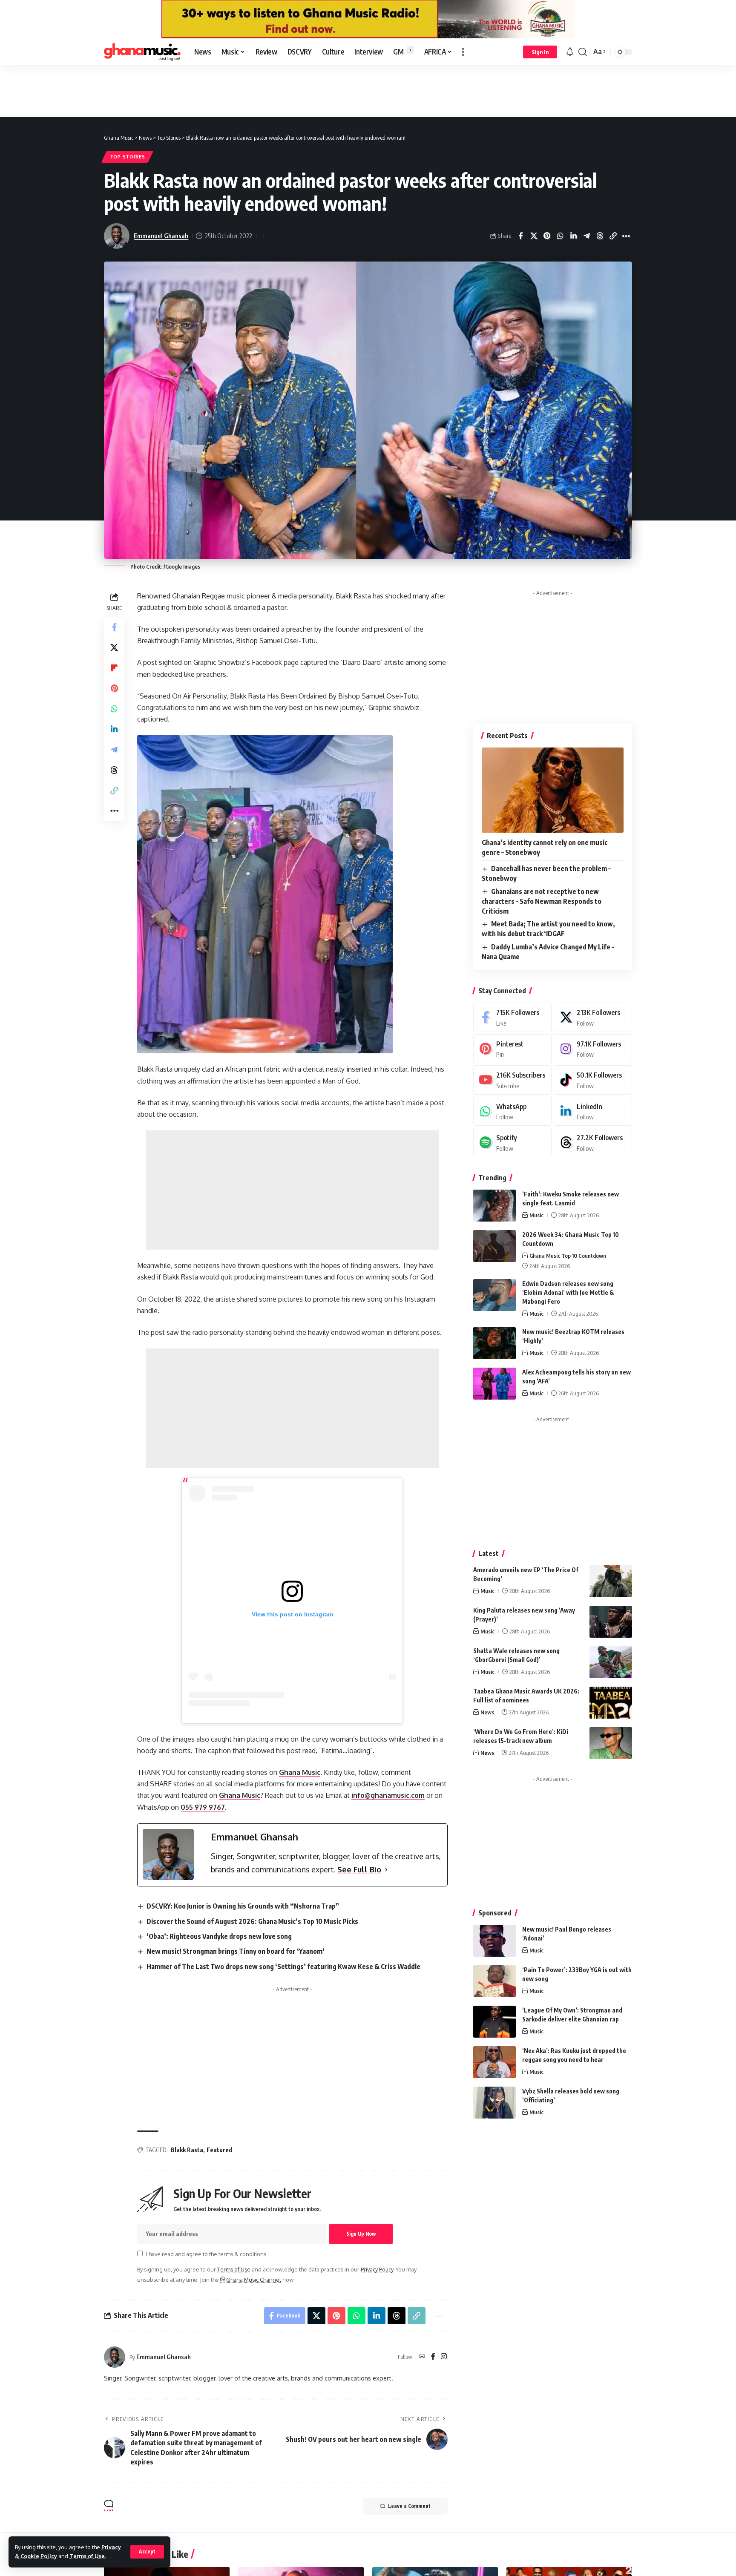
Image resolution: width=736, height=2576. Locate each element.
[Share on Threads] (600, 236)
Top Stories (128, 157)
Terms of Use (87, 2556)
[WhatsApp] (512, 1111)
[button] (147, 2552)
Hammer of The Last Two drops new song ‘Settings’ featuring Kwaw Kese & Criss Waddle (283, 1966)
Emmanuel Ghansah (161, 236)
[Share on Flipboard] (114, 668)
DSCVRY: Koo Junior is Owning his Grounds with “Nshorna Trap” (243, 1906)
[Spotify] (512, 1143)
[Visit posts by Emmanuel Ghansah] (115, 2357)
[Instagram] (444, 2357)
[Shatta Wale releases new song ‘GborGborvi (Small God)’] (611, 1662)
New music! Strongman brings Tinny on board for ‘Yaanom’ (236, 1951)
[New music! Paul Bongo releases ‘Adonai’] (494, 1941)
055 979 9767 (203, 1807)
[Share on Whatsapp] (560, 236)
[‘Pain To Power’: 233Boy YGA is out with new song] (494, 1981)
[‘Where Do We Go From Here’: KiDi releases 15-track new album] (611, 1743)
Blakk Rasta (187, 2150)
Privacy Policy (377, 2269)
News (487, 1712)
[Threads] (593, 1143)
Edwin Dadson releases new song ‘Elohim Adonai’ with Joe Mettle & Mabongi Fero (568, 1292)
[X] (593, 1017)
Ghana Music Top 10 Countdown (568, 1256)
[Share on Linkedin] (573, 236)
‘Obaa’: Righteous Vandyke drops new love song (219, 1936)
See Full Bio (359, 1869)
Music (536, 1215)
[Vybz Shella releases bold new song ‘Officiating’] (494, 2103)
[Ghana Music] (142, 52)
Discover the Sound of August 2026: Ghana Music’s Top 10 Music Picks (252, 1921)
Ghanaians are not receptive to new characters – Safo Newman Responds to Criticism (542, 901)
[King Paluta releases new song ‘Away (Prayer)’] (611, 1622)
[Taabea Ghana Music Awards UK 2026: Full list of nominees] (611, 1703)
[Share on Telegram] (586, 236)
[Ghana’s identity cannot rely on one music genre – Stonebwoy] (553, 790)
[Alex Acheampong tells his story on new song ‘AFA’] (494, 1384)
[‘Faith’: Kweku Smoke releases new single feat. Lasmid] (494, 1206)
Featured (219, 2150)
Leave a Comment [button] (409, 2506)
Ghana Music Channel (253, 2280)
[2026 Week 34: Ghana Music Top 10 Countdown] (494, 1246)
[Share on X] (534, 236)
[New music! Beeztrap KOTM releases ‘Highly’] (494, 1343)
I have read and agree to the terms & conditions (206, 2254)
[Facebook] (433, 2357)
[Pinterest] (512, 1049)
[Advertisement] (368, 90)
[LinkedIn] (593, 1111)
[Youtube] (512, 1080)
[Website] (422, 2357)
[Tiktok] (593, 1080)
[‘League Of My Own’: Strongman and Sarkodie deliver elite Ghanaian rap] (494, 2022)
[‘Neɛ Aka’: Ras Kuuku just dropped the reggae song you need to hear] (494, 2062)
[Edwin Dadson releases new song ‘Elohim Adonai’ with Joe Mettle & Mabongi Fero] (494, 1295)
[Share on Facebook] (520, 236)
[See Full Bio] (386, 1870)
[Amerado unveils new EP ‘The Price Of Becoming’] (611, 1581)
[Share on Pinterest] (547, 236)
